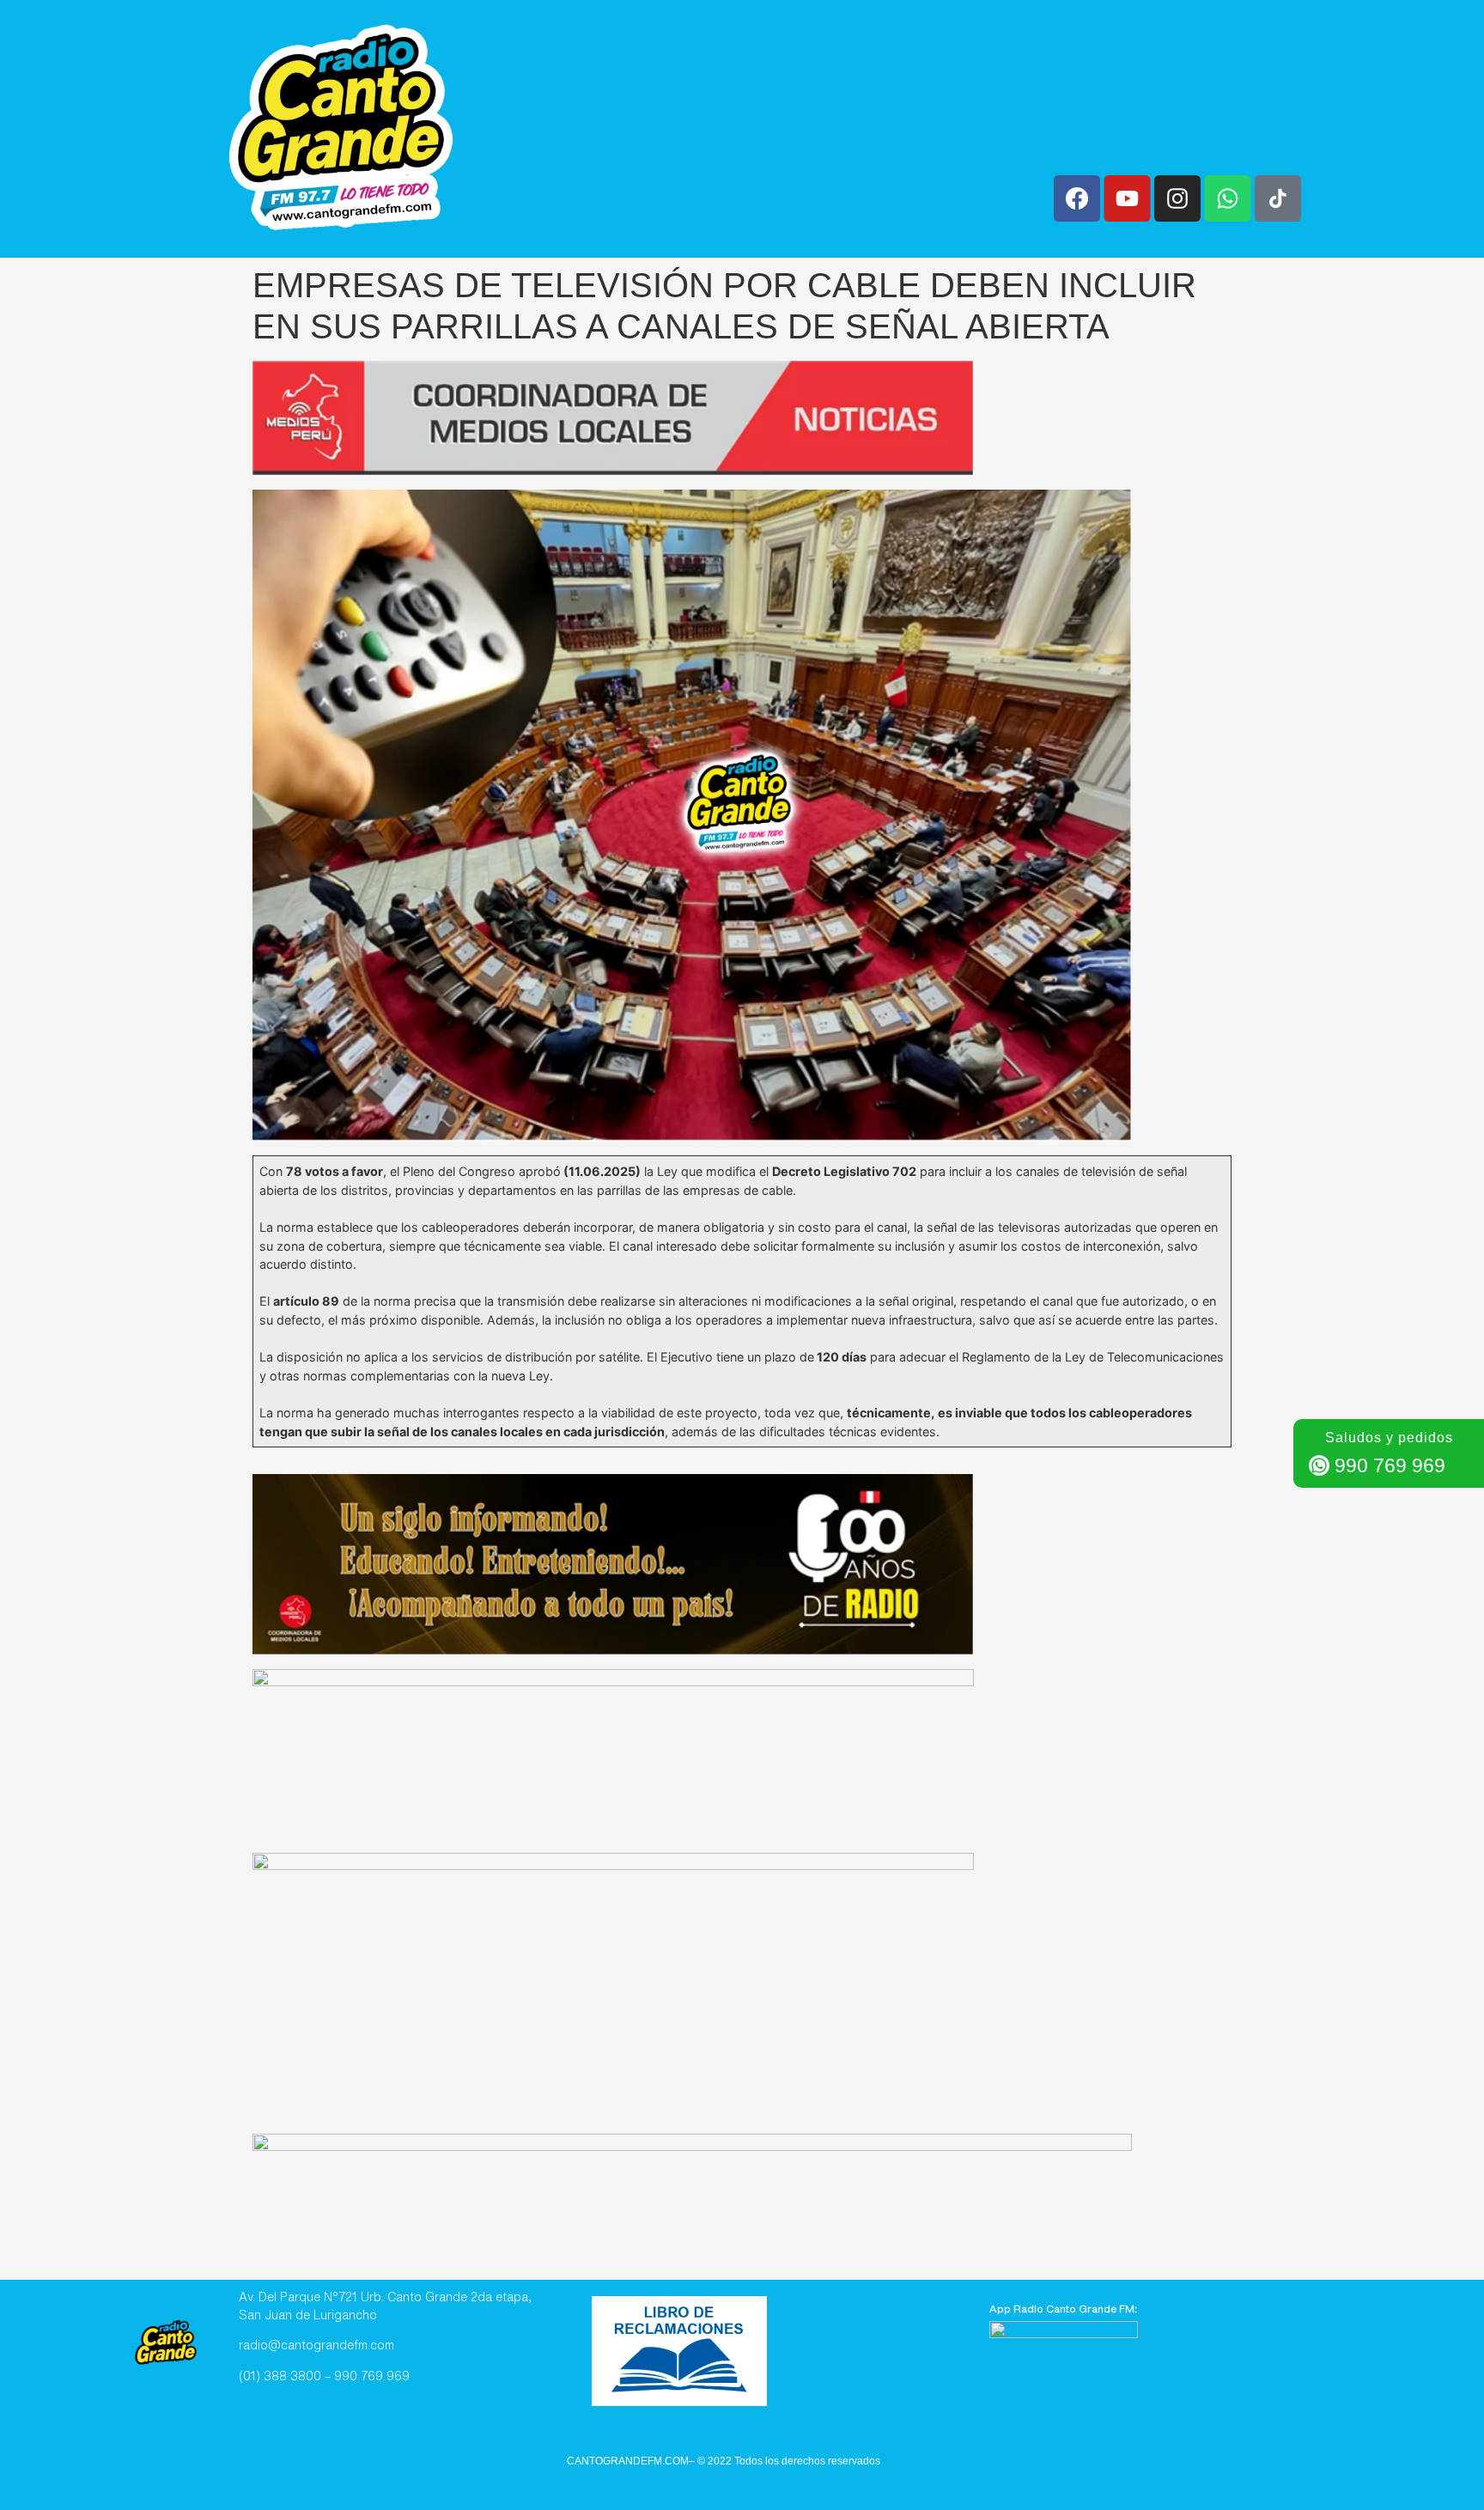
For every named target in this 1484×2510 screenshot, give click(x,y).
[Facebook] (1077, 198)
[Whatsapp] (1227, 198)
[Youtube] (1127, 198)
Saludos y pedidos (1389, 1438)
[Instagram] (1177, 198)
